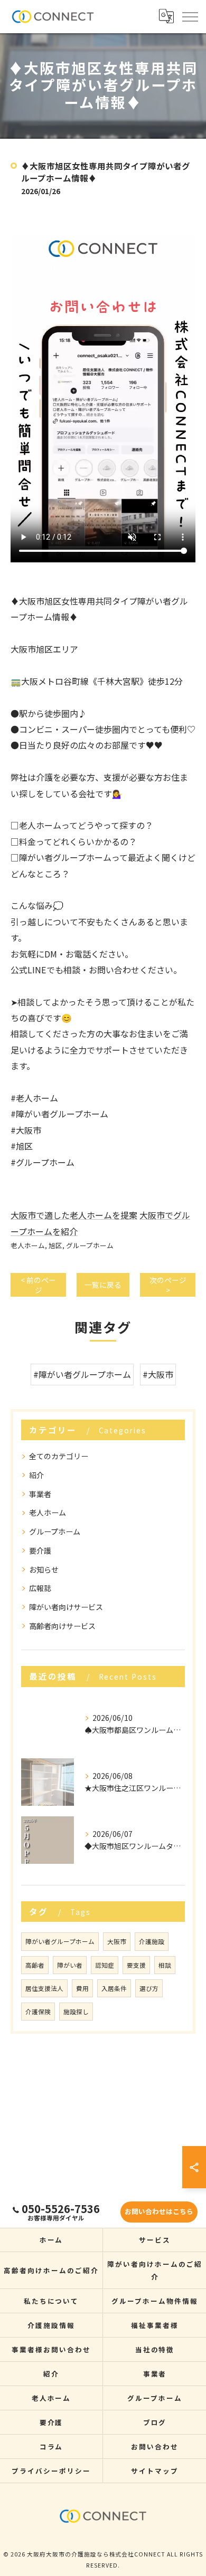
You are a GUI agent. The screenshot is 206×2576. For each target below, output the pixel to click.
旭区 (55, 1245)
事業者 (40, 1494)
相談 (165, 1965)
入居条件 (114, 1988)
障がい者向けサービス (66, 1607)
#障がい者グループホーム (82, 1374)
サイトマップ (155, 2471)
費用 (82, 1988)
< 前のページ (38, 1285)
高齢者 (35, 1965)
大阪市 (117, 1941)
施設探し (76, 2012)
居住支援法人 (44, 1988)
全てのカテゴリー (59, 1456)
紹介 (36, 1475)
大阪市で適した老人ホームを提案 (74, 1215)
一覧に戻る (103, 1285)
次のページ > (168, 1285)
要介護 (40, 1550)
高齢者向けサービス (62, 1626)
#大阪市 (158, 1374)
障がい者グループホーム (60, 1941)
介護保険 (38, 2012)
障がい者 (70, 1965)
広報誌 (40, 1588)
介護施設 (152, 1941)
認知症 (105, 1965)
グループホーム (90, 1245)
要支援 (136, 1965)
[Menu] (190, 16)
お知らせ (44, 1569)
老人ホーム (28, 1245)
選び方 (149, 1988)
